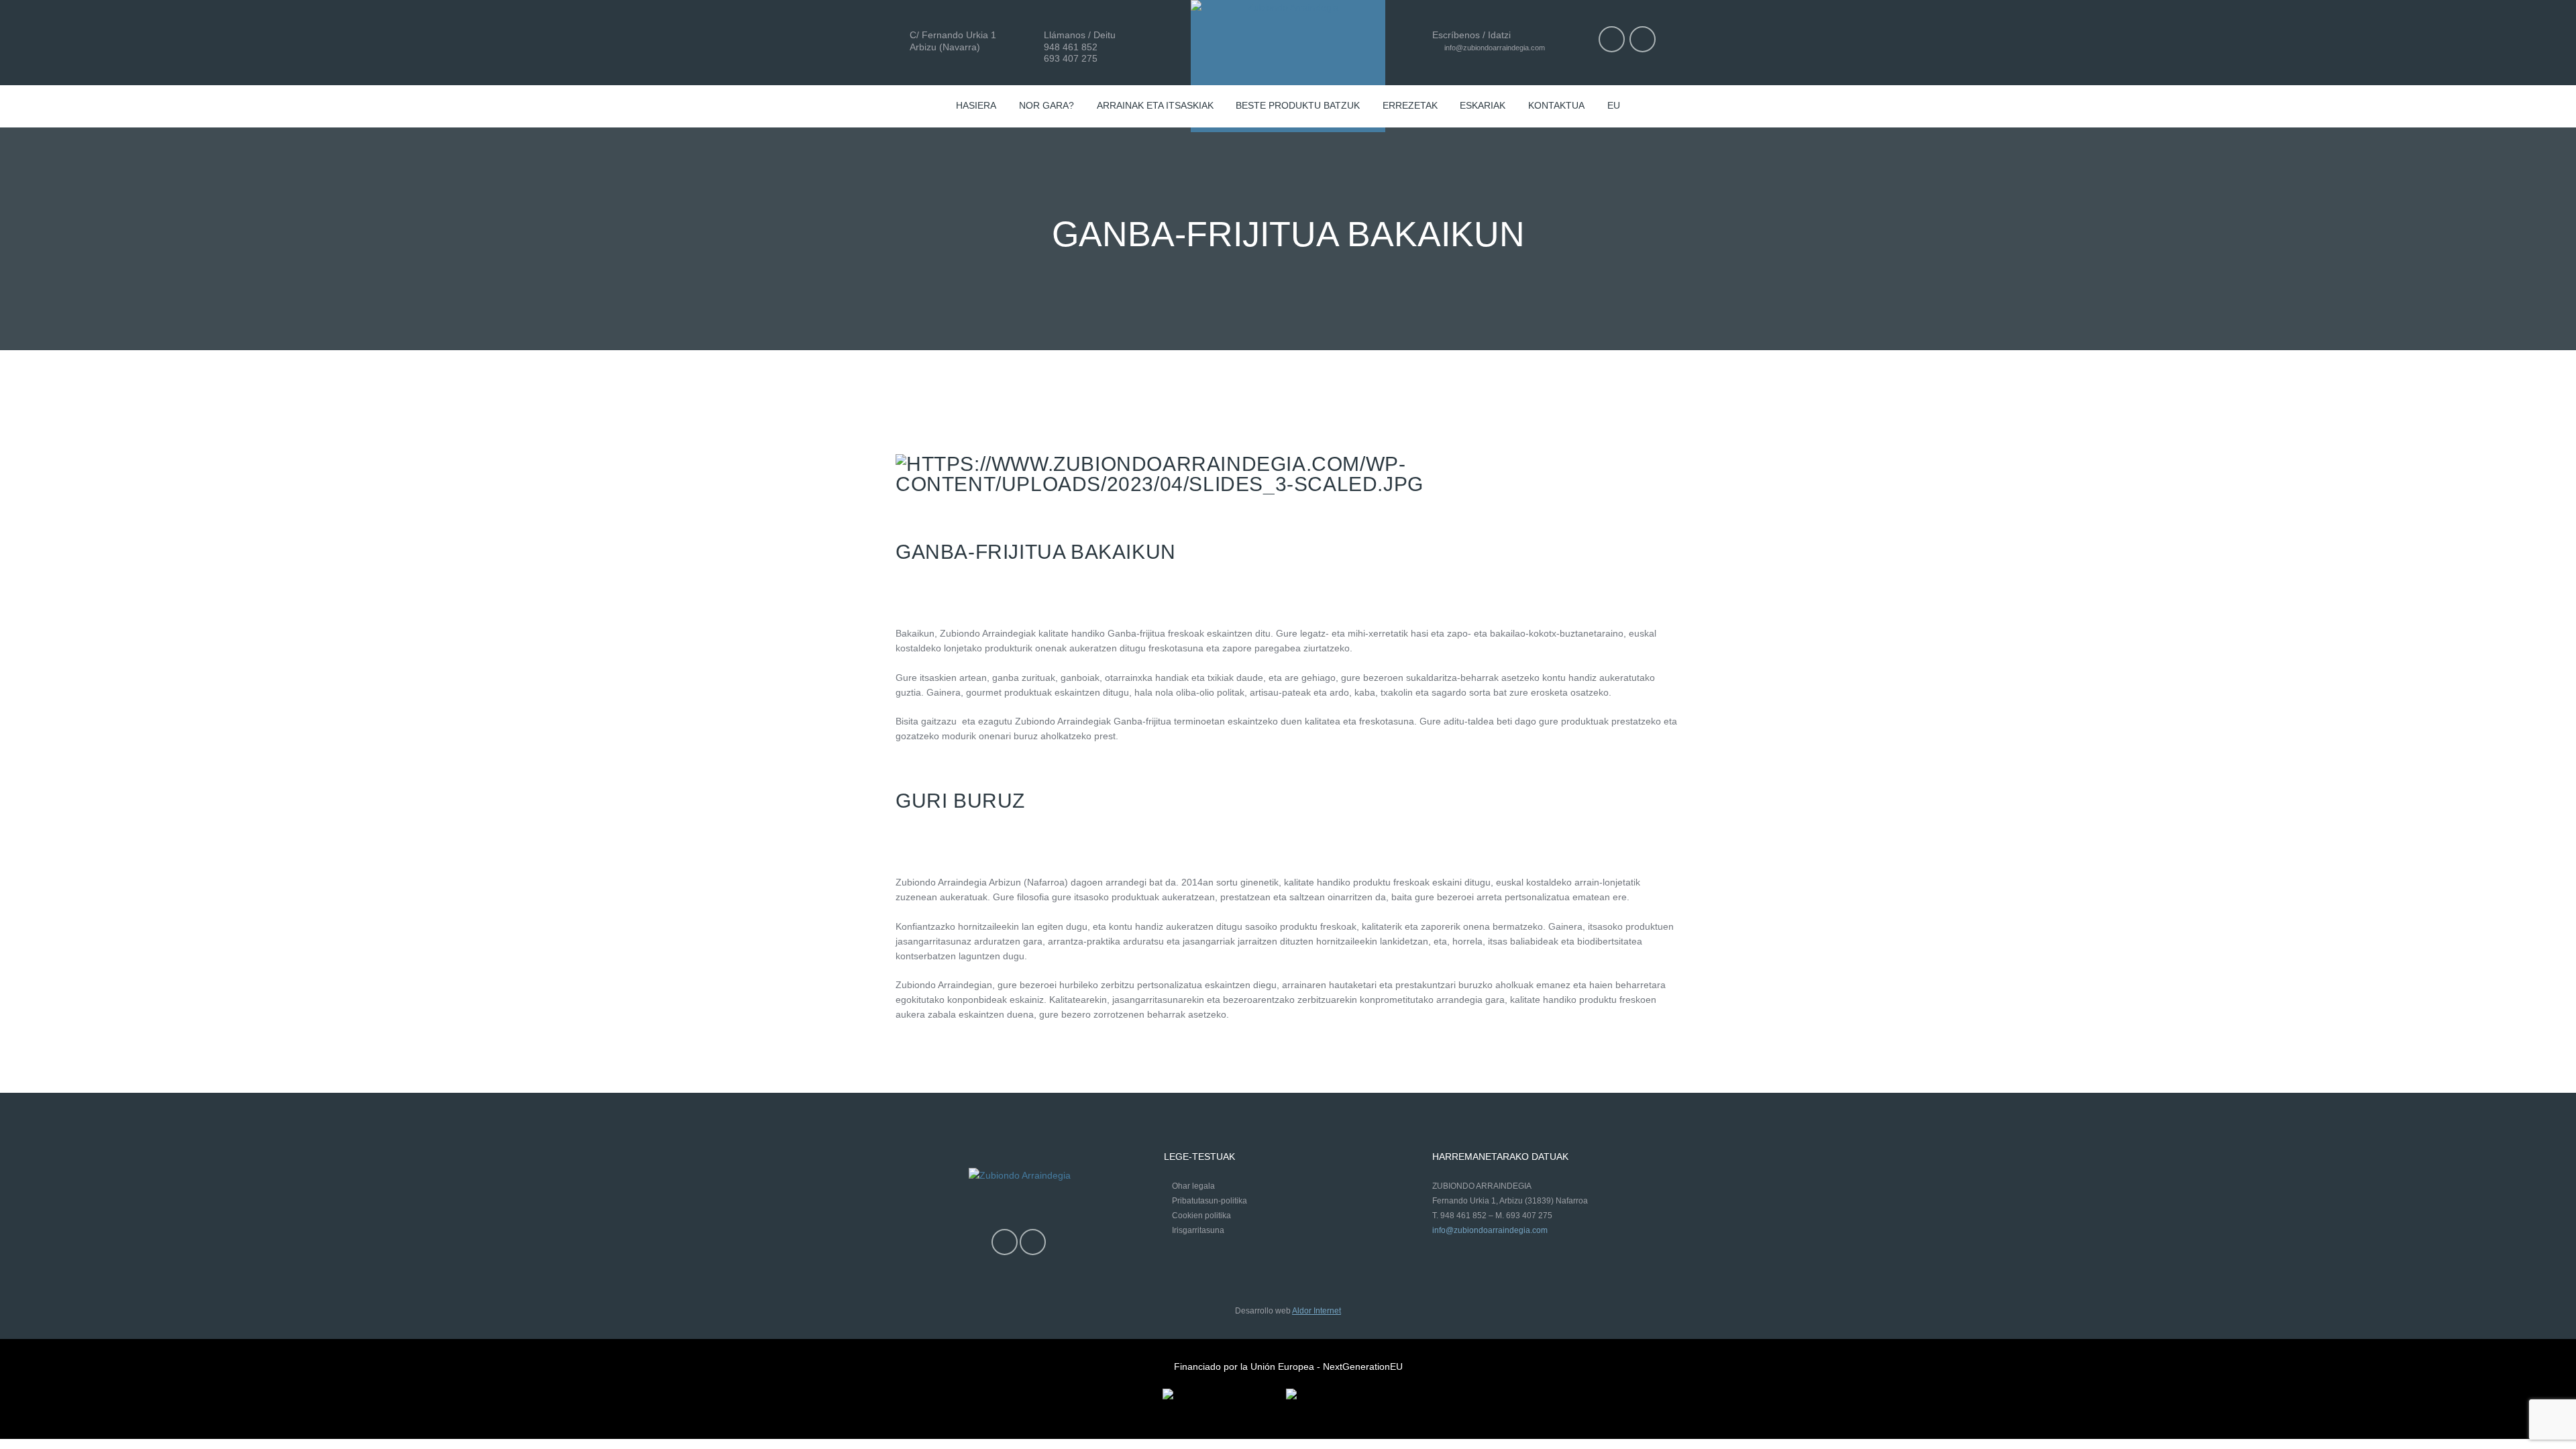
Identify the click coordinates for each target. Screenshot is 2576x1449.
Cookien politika (1201, 1216)
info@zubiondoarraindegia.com (1494, 48)
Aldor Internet (1317, 1311)
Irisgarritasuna (1198, 1230)
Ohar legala (1193, 1186)
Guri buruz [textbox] (960, 801)
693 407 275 (1071, 58)
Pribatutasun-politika (1210, 1201)
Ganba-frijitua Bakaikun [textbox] (1036, 552)
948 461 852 (1071, 47)
